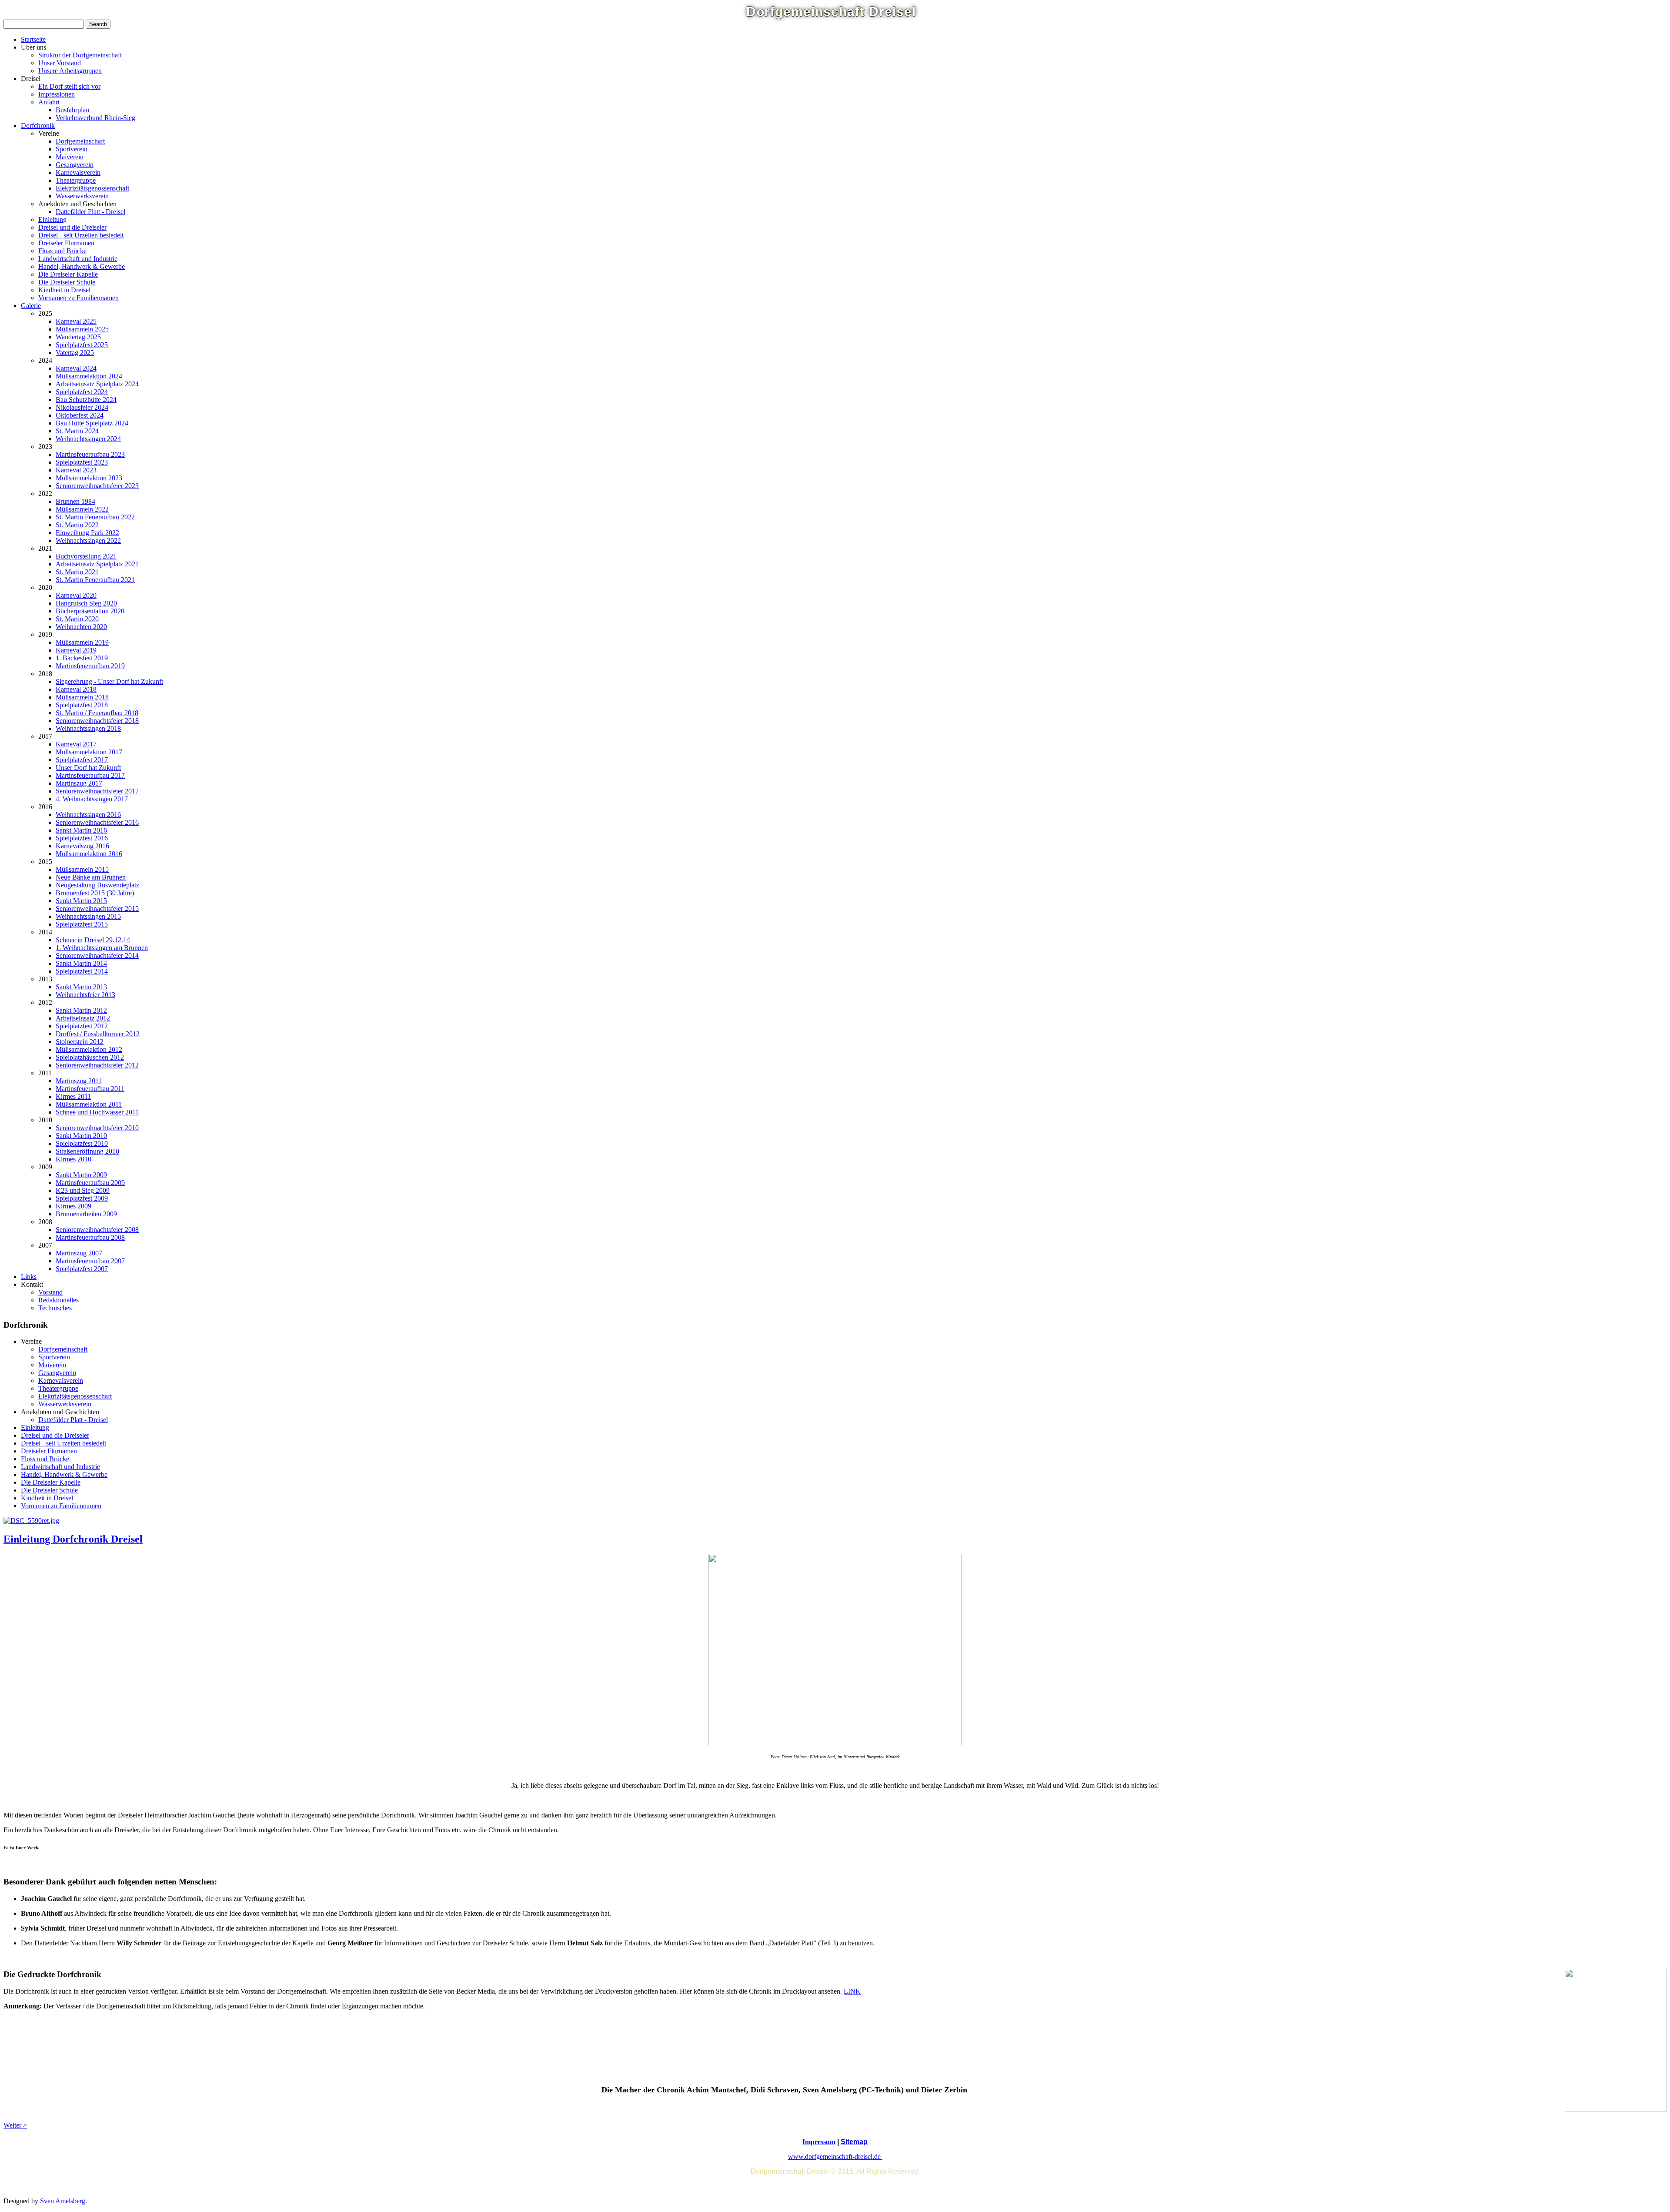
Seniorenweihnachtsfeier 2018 (97, 721)
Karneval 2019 (76, 650)
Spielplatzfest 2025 (82, 345)
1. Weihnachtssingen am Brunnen (102, 948)
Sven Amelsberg (63, 2201)
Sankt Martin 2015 (81, 901)
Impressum (819, 2142)
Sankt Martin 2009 (81, 1175)
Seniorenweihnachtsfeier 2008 (97, 1230)
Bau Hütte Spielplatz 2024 (92, 423)
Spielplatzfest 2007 (82, 1269)
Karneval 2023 (76, 470)
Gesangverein (75, 165)
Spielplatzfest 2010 (82, 1143)
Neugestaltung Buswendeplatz (97, 885)
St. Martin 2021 (77, 572)
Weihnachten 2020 (81, 627)
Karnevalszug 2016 (82, 846)
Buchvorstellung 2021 (86, 556)
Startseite (33, 39)
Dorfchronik (38, 125)
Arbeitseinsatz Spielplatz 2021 (97, 564)
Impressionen (57, 94)
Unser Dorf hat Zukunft (88, 768)
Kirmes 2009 (73, 1206)
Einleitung (52, 219)
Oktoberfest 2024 (80, 415)
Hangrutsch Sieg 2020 (86, 603)
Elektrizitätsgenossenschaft (92, 188)
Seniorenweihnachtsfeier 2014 (97, 955)
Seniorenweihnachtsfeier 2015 (97, 909)
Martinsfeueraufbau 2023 (90, 454)
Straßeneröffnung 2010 (87, 1151)
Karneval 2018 (76, 689)
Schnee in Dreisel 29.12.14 (93, 940)
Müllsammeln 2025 (82, 329)
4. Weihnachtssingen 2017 (92, 799)
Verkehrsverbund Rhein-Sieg (95, 118)
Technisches (55, 1308)
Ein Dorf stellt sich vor (69, 86)
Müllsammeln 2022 (82, 509)
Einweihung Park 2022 (87, 533)
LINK (852, 1991)
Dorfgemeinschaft (80, 141)
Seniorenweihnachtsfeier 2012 (97, 1065)
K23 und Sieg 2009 (83, 1190)
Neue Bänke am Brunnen (91, 877)
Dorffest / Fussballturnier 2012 (98, 1034)
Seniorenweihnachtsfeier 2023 (97, 486)
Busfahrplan (72, 110)
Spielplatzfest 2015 (82, 924)
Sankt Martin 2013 (81, 987)
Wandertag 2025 (78, 337)
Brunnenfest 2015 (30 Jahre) (95, 893)
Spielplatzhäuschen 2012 (90, 1057)
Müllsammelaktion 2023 (89, 478)
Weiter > (15, 2125)
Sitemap (854, 2142)
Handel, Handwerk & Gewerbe (82, 266)
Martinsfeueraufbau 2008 (90, 1237)
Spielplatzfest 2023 (82, 462)
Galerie (31, 306)
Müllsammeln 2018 (82, 697)
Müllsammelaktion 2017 (89, 752)
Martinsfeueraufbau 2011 (90, 1089)
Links (29, 1277)
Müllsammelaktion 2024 (89, 376)
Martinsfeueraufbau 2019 (90, 666)
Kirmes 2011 (73, 1096)
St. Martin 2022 (77, 525)
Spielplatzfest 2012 (82, 1026)
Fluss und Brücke (62, 251)
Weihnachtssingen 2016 (88, 815)
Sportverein (72, 149)
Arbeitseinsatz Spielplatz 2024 (97, 384)
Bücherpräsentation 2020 (90, 611)
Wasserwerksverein (82, 196)
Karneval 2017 (76, 744)
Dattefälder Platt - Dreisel (90, 212)
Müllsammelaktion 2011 (89, 1104)
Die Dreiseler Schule (67, 282)
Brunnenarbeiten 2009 (86, 1214)
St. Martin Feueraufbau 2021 (95, 580)
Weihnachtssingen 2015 (88, 916)
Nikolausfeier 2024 (82, 407)
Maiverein (70, 157)
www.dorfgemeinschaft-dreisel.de (835, 2157)
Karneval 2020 (76, 595)
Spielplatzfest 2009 (82, 1198)
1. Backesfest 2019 (82, 658)
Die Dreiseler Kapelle (68, 274)
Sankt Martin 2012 (81, 1010)
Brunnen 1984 (75, 501)
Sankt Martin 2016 (81, 830)
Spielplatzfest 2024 (82, 392)
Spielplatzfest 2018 (82, 705)
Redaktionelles (58, 1300)
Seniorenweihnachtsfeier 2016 (97, 822)
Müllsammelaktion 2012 (89, 1049)
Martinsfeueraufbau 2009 (90, 1183)
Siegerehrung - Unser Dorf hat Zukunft (109, 681)
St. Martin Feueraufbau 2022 (95, 517)
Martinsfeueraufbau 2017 (90, 775)
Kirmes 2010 (73, 1159)
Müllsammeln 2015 (82, 869)
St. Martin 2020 (77, 619)
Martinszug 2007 (79, 1253)
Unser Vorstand (60, 63)
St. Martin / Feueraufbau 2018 (97, 713)
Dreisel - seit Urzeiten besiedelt (81, 235)
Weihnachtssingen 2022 (88, 540)
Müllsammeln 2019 (82, 642)
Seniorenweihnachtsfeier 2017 (97, 791)
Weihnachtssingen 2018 (88, 728)
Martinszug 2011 (79, 1081)
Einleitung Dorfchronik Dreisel (73, 1539)
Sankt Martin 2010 (81, 1136)
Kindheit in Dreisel (64, 290)
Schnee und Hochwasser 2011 (97, 1112)
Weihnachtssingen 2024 (88, 439)
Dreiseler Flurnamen (66, 243)
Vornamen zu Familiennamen (78, 298)
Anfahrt (49, 102)
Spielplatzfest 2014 (82, 971)
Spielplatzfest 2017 (82, 760)
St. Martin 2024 (77, 431)
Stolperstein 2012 (80, 1042)
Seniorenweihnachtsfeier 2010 (97, 1128)
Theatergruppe (76, 180)
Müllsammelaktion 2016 (89, 854)
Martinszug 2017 (79, 783)
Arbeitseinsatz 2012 (83, 1018)
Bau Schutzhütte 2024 (86, 400)
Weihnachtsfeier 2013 (85, 995)
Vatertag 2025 (75, 353)
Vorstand (50, 1292)
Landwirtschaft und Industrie (78, 259)
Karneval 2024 (76, 368)
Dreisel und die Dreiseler (72, 227)
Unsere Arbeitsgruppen (70, 71)
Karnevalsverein (78, 172)
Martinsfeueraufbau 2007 (90, 1261)
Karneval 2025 (76, 321)
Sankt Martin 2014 (81, 963)
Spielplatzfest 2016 (82, 838)
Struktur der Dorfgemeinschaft (80, 55)
